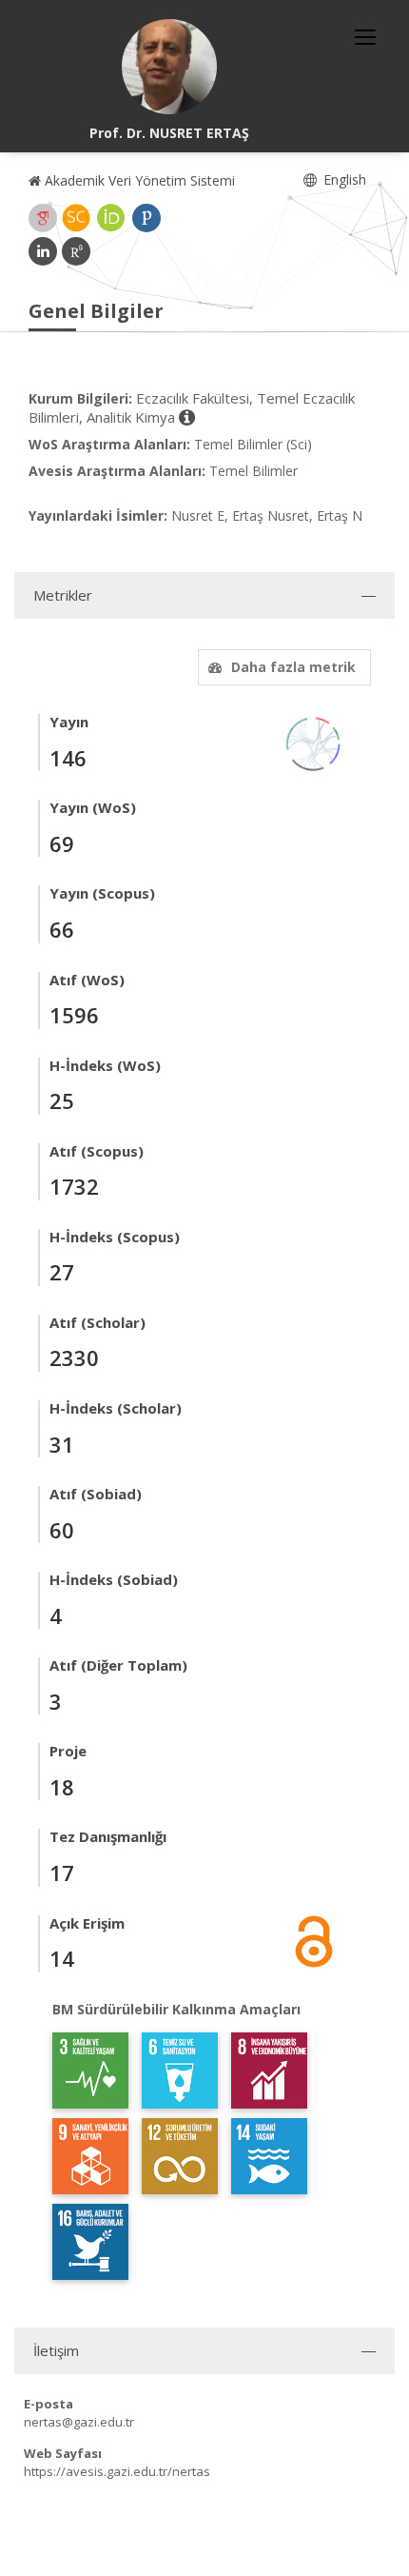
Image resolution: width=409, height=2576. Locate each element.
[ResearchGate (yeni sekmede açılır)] (76, 251)
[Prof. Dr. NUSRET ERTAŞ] (169, 67)
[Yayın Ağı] (314, 742)
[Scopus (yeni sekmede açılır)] (76, 218)
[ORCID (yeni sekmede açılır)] (111, 218)
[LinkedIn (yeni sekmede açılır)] (43, 251)
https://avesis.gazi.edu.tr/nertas (117, 2471)
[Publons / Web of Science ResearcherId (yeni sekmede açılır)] (146, 218)
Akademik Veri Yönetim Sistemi (138, 180)
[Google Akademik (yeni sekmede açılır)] (43, 218)
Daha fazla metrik (293, 667)
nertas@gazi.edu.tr (79, 2422)
